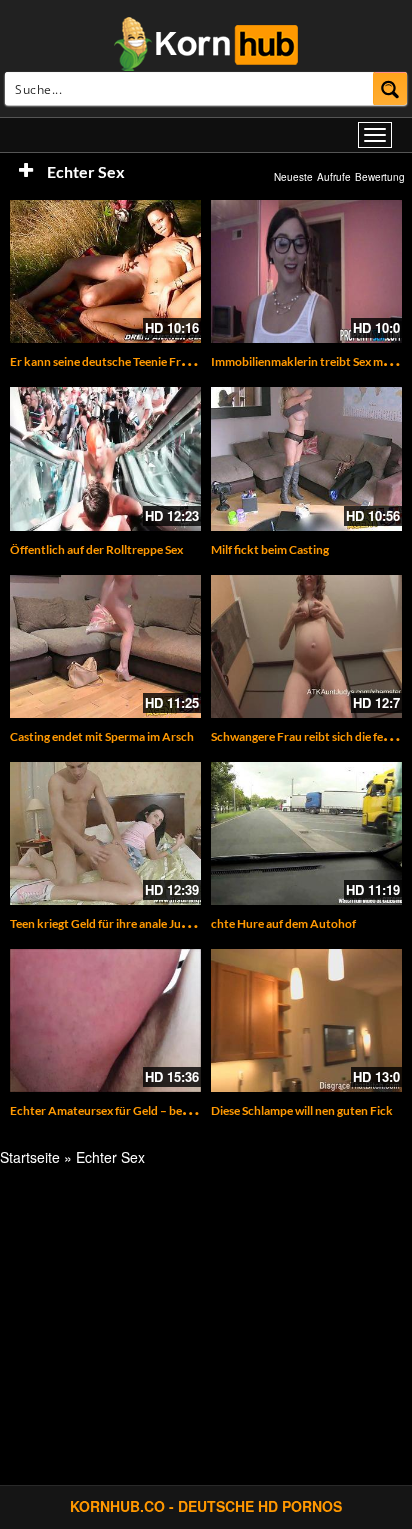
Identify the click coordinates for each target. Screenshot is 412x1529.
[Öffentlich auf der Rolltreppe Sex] (105, 458)
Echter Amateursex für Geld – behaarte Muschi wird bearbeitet (176, 1110)
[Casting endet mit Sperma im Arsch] (105, 646)
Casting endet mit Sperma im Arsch (102, 736)
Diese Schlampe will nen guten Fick (302, 1110)
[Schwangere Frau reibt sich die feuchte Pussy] (306, 646)
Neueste (293, 177)
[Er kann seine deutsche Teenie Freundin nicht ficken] (105, 271)
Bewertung (380, 177)
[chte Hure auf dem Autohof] (306, 833)
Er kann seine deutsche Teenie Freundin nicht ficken (146, 361)
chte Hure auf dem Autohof (283, 923)
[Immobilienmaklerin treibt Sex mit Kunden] (306, 271)
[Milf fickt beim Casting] (306, 458)
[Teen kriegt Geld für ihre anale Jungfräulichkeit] (105, 833)
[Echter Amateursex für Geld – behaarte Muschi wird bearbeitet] (105, 1020)
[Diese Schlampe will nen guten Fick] (306, 1020)
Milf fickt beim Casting (270, 549)
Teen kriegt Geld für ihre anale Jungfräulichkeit (133, 923)
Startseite (30, 1157)
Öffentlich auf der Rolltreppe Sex (96, 549)
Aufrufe (334, 177)
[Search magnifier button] (390, 88)
